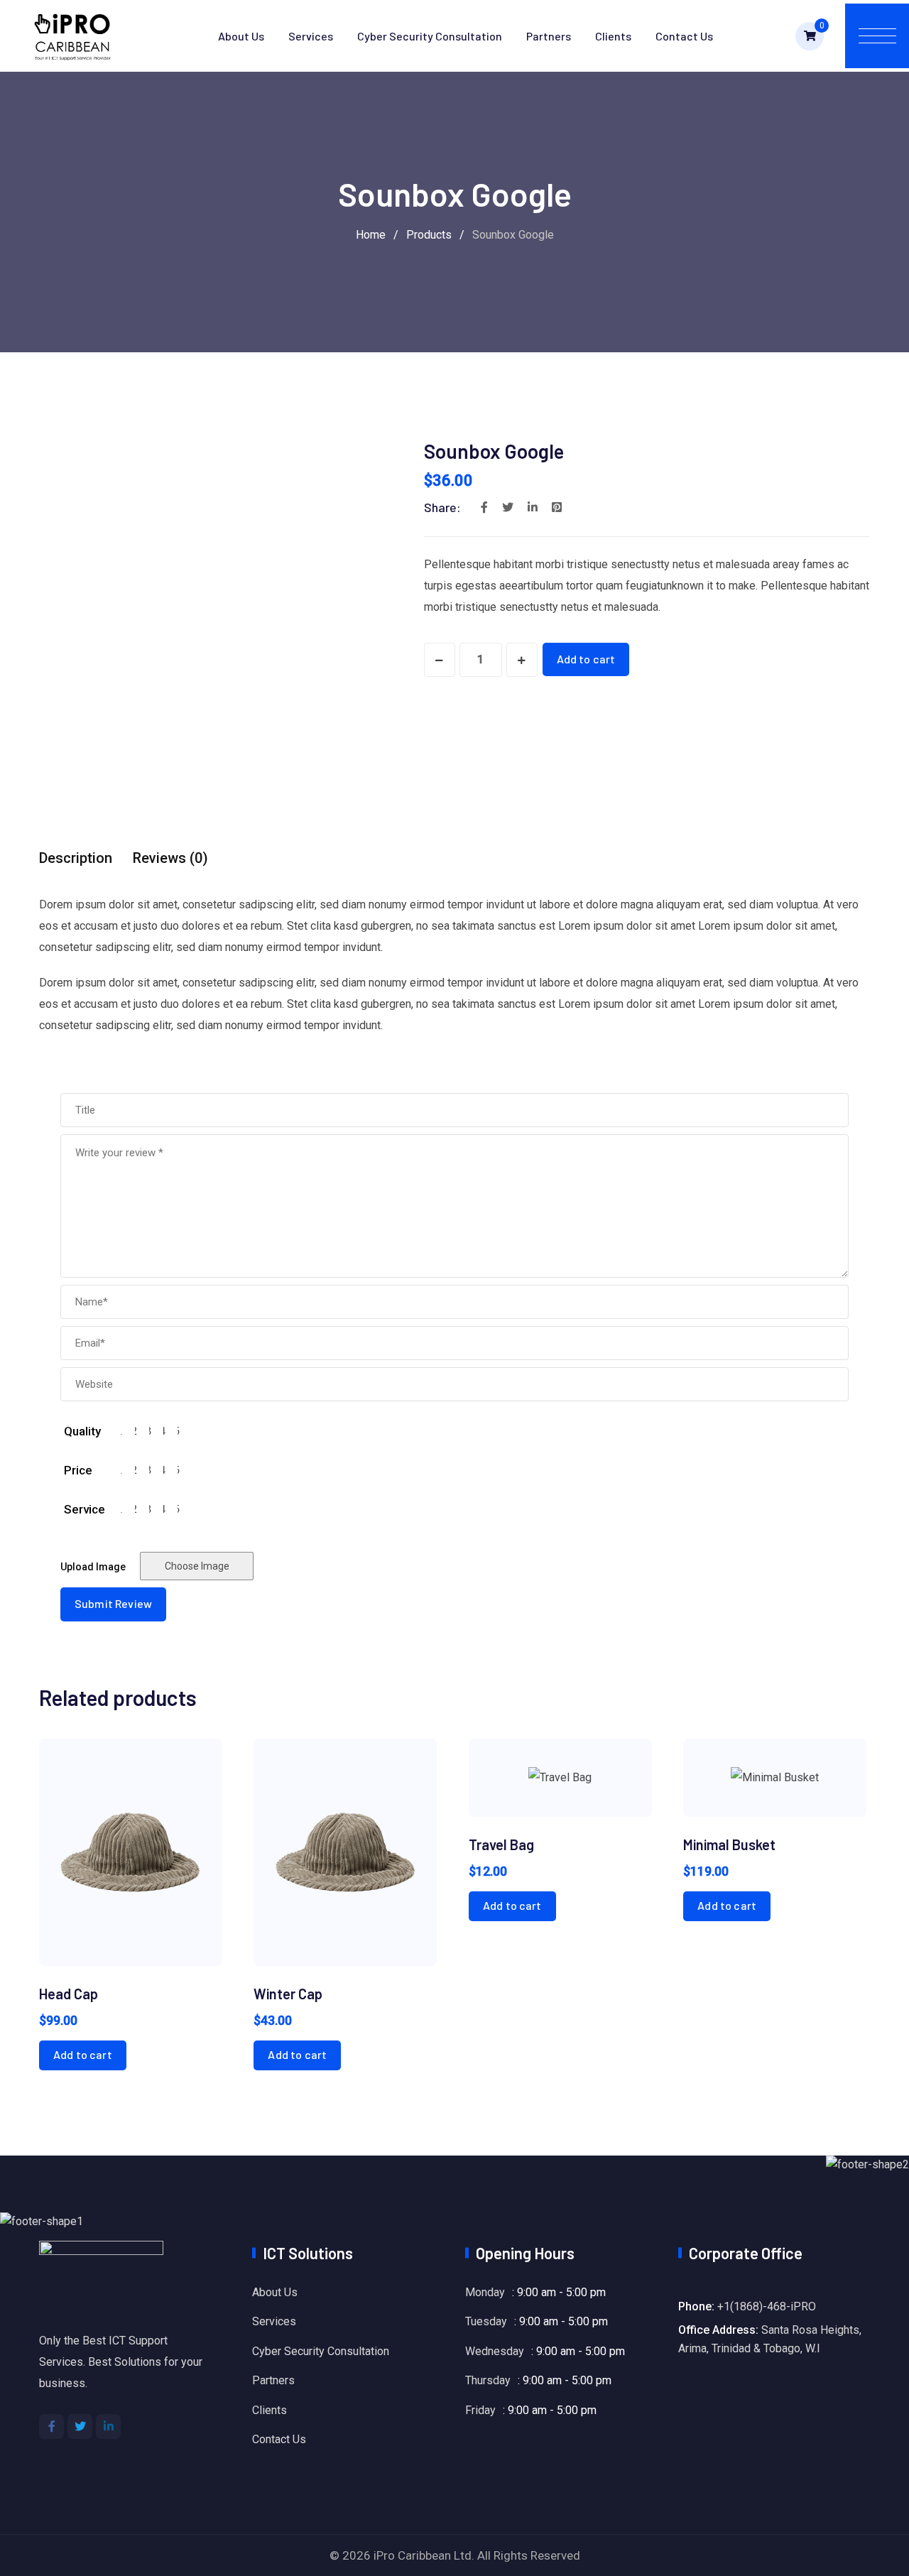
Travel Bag (501, 1844)
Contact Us (684, 36)
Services (311, 36)
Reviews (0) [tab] (170, 858)
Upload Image (93, 1567)
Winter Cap (288, 1994)
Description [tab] (76, 858)
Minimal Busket (729, 1844)
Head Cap (69, 1994)
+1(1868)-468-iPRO (767, 2306)
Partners (549, 36)
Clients (613, 36)
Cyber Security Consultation (430, 36)
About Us (241, 36)
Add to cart (586, 659)
